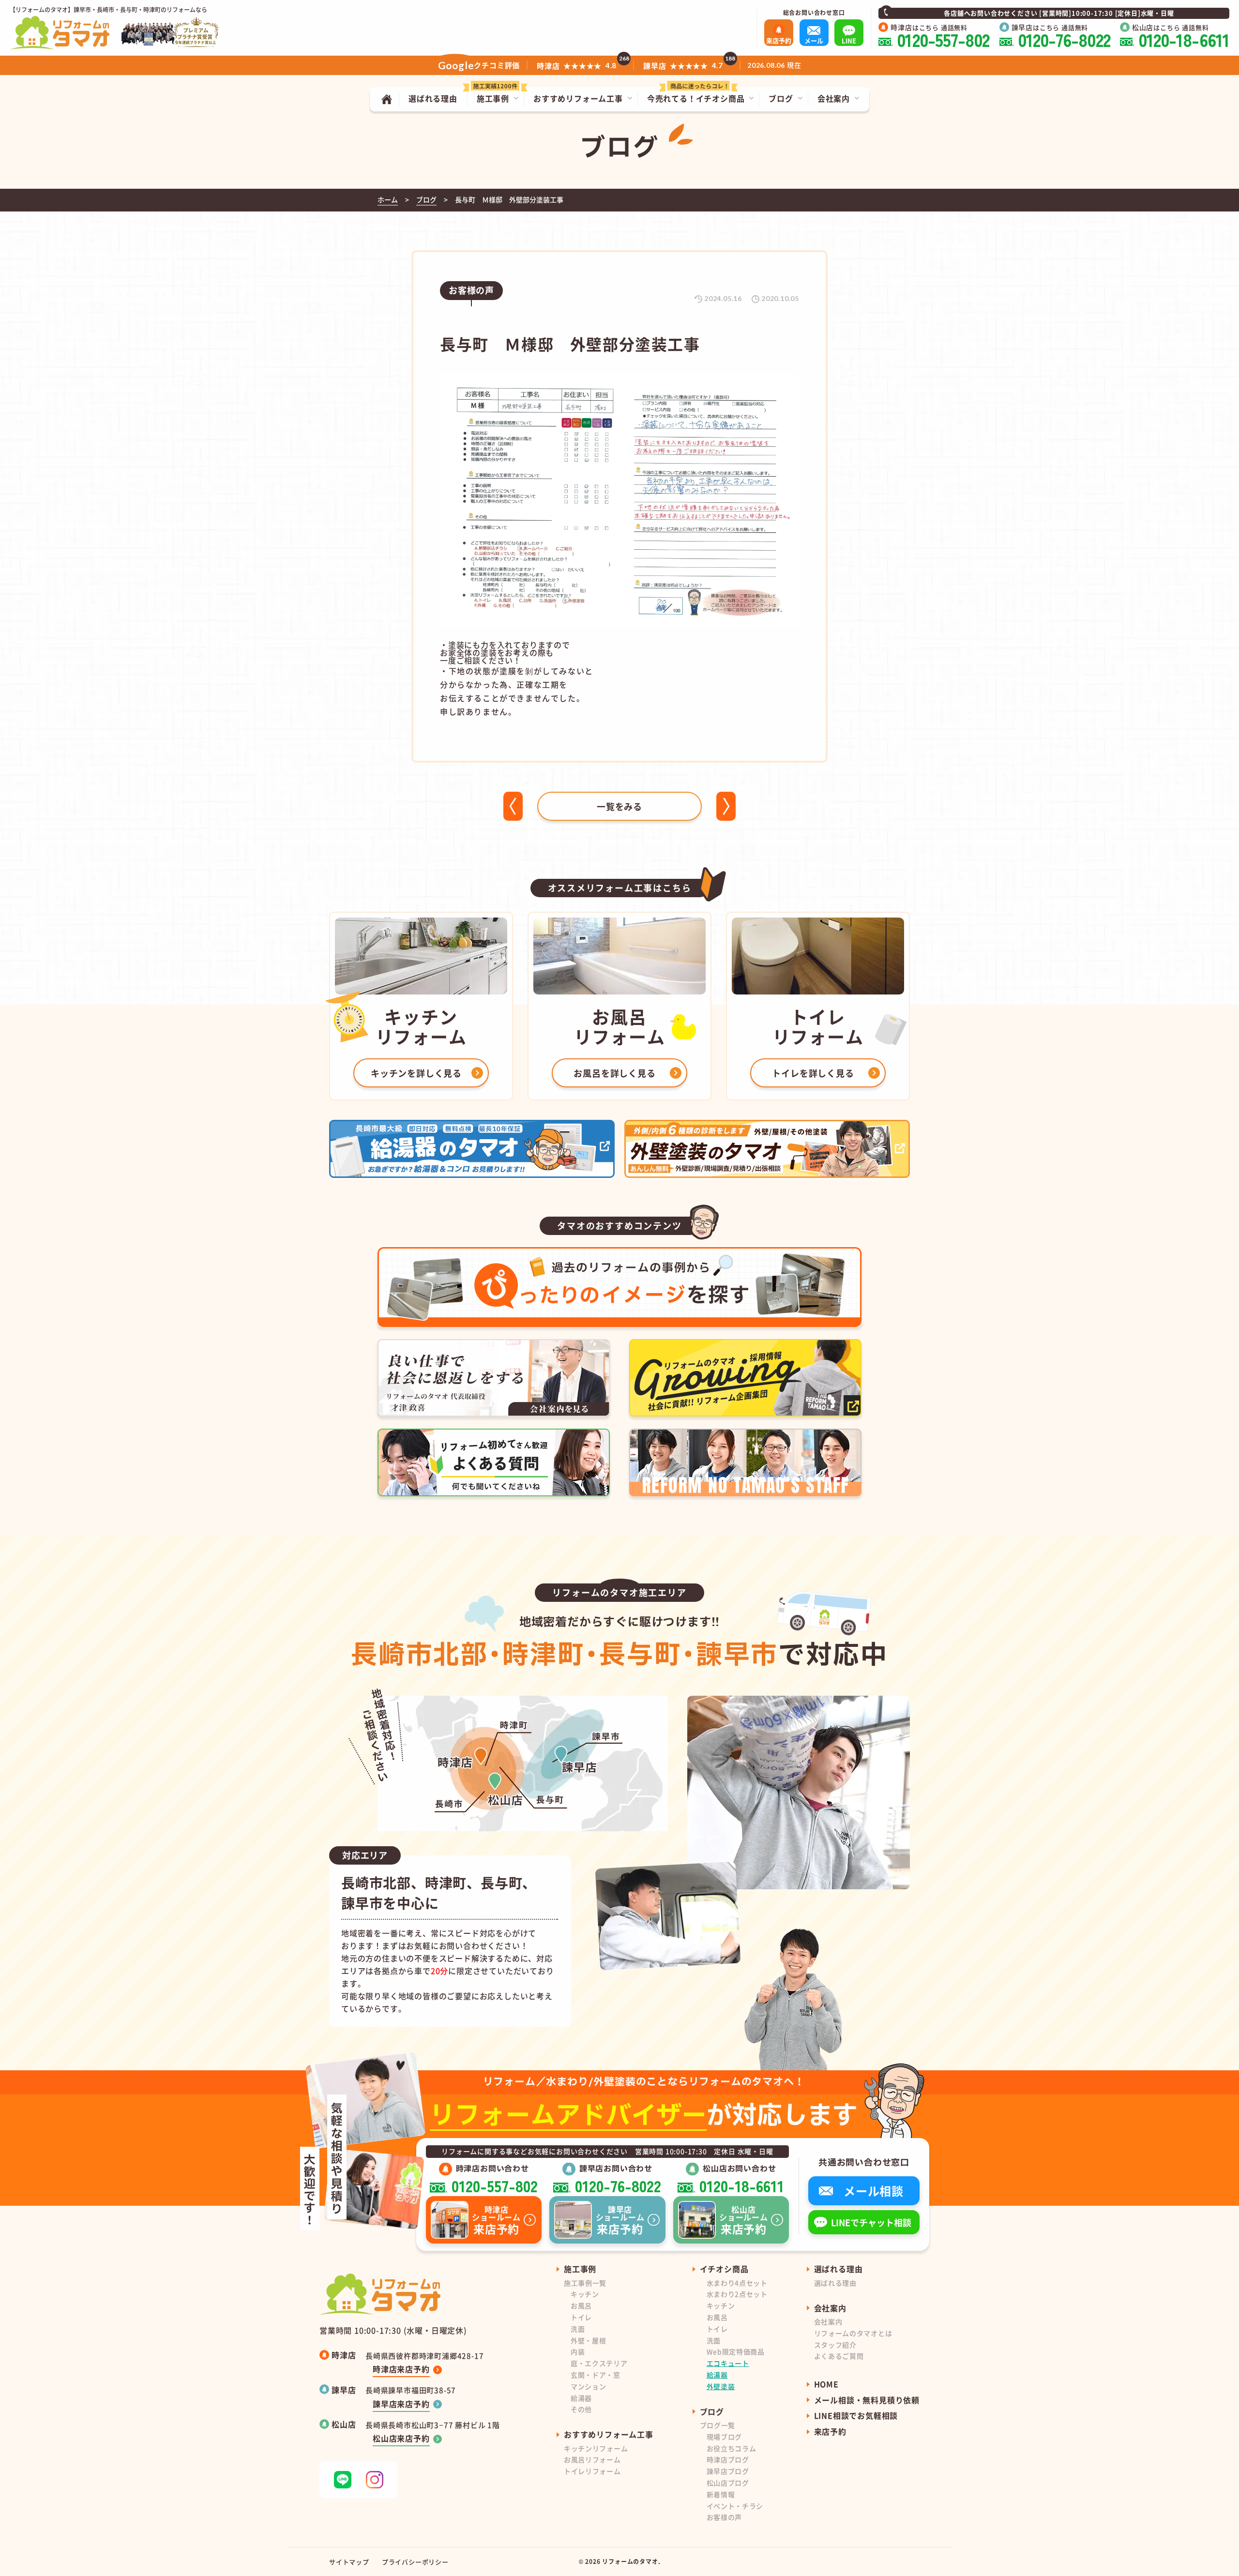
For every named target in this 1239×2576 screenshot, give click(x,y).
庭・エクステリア (599, 2363)
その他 (581, 2409)
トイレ (581, 2317)
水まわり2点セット (737, 2294)
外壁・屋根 (589, 2340)
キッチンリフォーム (596, 2448)
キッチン (585, 2294)
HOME (826, 2384)
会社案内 (828, 2321)
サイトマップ (349, 2562)
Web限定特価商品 (736, 2351)
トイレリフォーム (592, 2471)
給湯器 (581, 2398)
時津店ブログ (728, 2459)
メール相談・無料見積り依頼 (867, 2400)
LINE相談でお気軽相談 (856, 2415)
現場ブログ (725, 2437)
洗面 (578, 2329)
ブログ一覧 (718, 2425)
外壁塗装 (721, 2386)
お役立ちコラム (732, 2448)
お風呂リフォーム (592, 2459)
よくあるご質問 (839, 2356)
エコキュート (728, 2363)
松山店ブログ (728, 2483)
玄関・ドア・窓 (596, 2375)
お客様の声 (725, 2517)
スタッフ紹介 (835, 2345)
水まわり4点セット (737, 2283)
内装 (578, 2351)
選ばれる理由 (835, 2283)
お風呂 (581, 2305)
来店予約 (830, 2431)
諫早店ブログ (728, 2471)
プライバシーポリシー (415, 2562)
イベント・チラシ (735, 2506)
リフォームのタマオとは (853, 2333)
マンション (589, 2386)
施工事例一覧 (585, 2283)
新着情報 (721, 2494)
